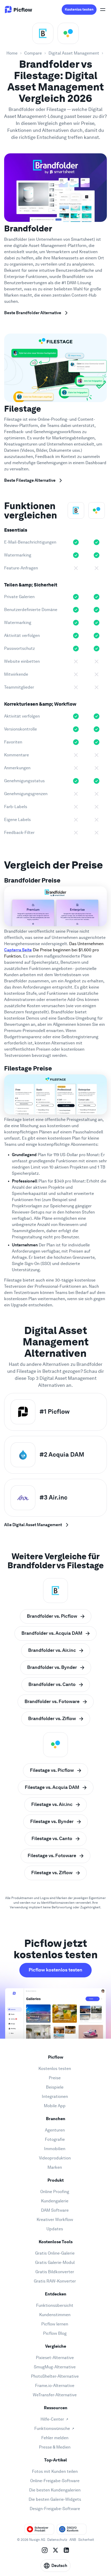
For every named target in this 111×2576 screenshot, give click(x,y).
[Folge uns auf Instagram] (45, 2550)
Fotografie (55, 2139)
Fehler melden (55, 2438)
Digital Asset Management (74, 53)
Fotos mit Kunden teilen (55, 2471)
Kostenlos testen (79, 9)
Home (12, 53)
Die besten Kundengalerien (55, 2490)
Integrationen (55, 2096)
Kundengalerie (55, 2201)
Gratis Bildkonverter (55, 2272)
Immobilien (55, 2149)
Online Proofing (55, 2192)
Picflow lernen (55, 2324)
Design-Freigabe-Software (55, 2509)
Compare (33, 53)
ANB (73, 2540)
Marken (55, 2167)
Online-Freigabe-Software (55, 2481)
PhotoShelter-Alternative (55, 2376)
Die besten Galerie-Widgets (55, 2499)
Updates (55, 2229)
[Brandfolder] (43, 33)
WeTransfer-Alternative (55, 2395)
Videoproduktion (55, 2158)
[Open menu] (103, 10)
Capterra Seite (18, 950)
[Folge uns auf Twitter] (55, 2550)
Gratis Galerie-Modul (55, 2262)
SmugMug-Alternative (55, 2367)
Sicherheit (86, 2540)
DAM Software (55, 2210)
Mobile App (55, 2106)
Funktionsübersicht (55, 2305)
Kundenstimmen (55, 2315)
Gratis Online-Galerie (55, 2253)
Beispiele (55, 2087)
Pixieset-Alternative (55, 2358)
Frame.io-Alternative (55, 2386)
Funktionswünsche (52, 2428)
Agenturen (55, 2130)
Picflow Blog (55, 2333)
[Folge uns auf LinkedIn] (66, 2550)
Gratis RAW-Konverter (55, 2281)
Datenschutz (57, 2540)
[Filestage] (68, 33)
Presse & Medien (55, 2447)
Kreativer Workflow (55, 2220)
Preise (55, 2078)
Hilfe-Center (52, 2419)
